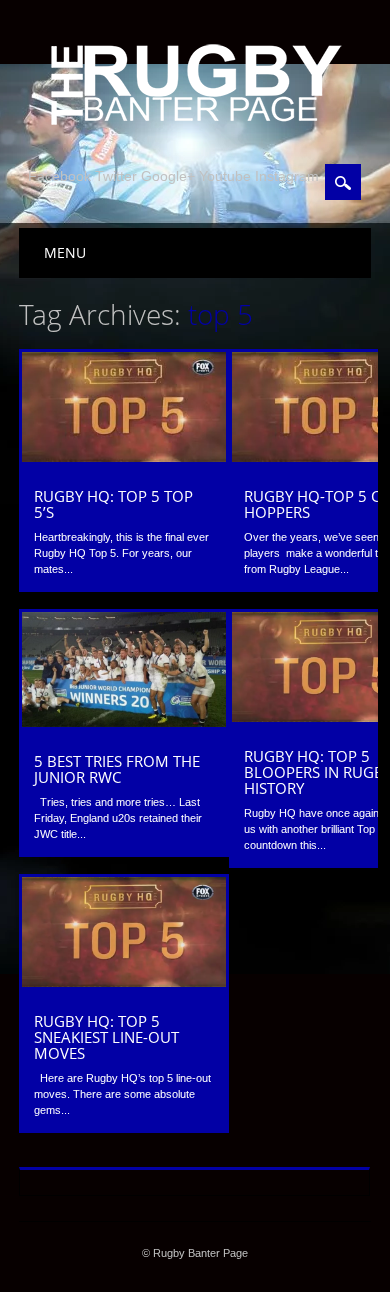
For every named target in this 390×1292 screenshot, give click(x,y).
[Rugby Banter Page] (195, 127)
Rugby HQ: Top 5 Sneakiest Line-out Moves (106, 1037)
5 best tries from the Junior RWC (117, 769)
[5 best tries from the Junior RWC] (124, 722)
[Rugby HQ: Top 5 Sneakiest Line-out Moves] (124, 982)
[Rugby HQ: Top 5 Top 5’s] (124, 457)
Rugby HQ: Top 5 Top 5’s (113, 504)
